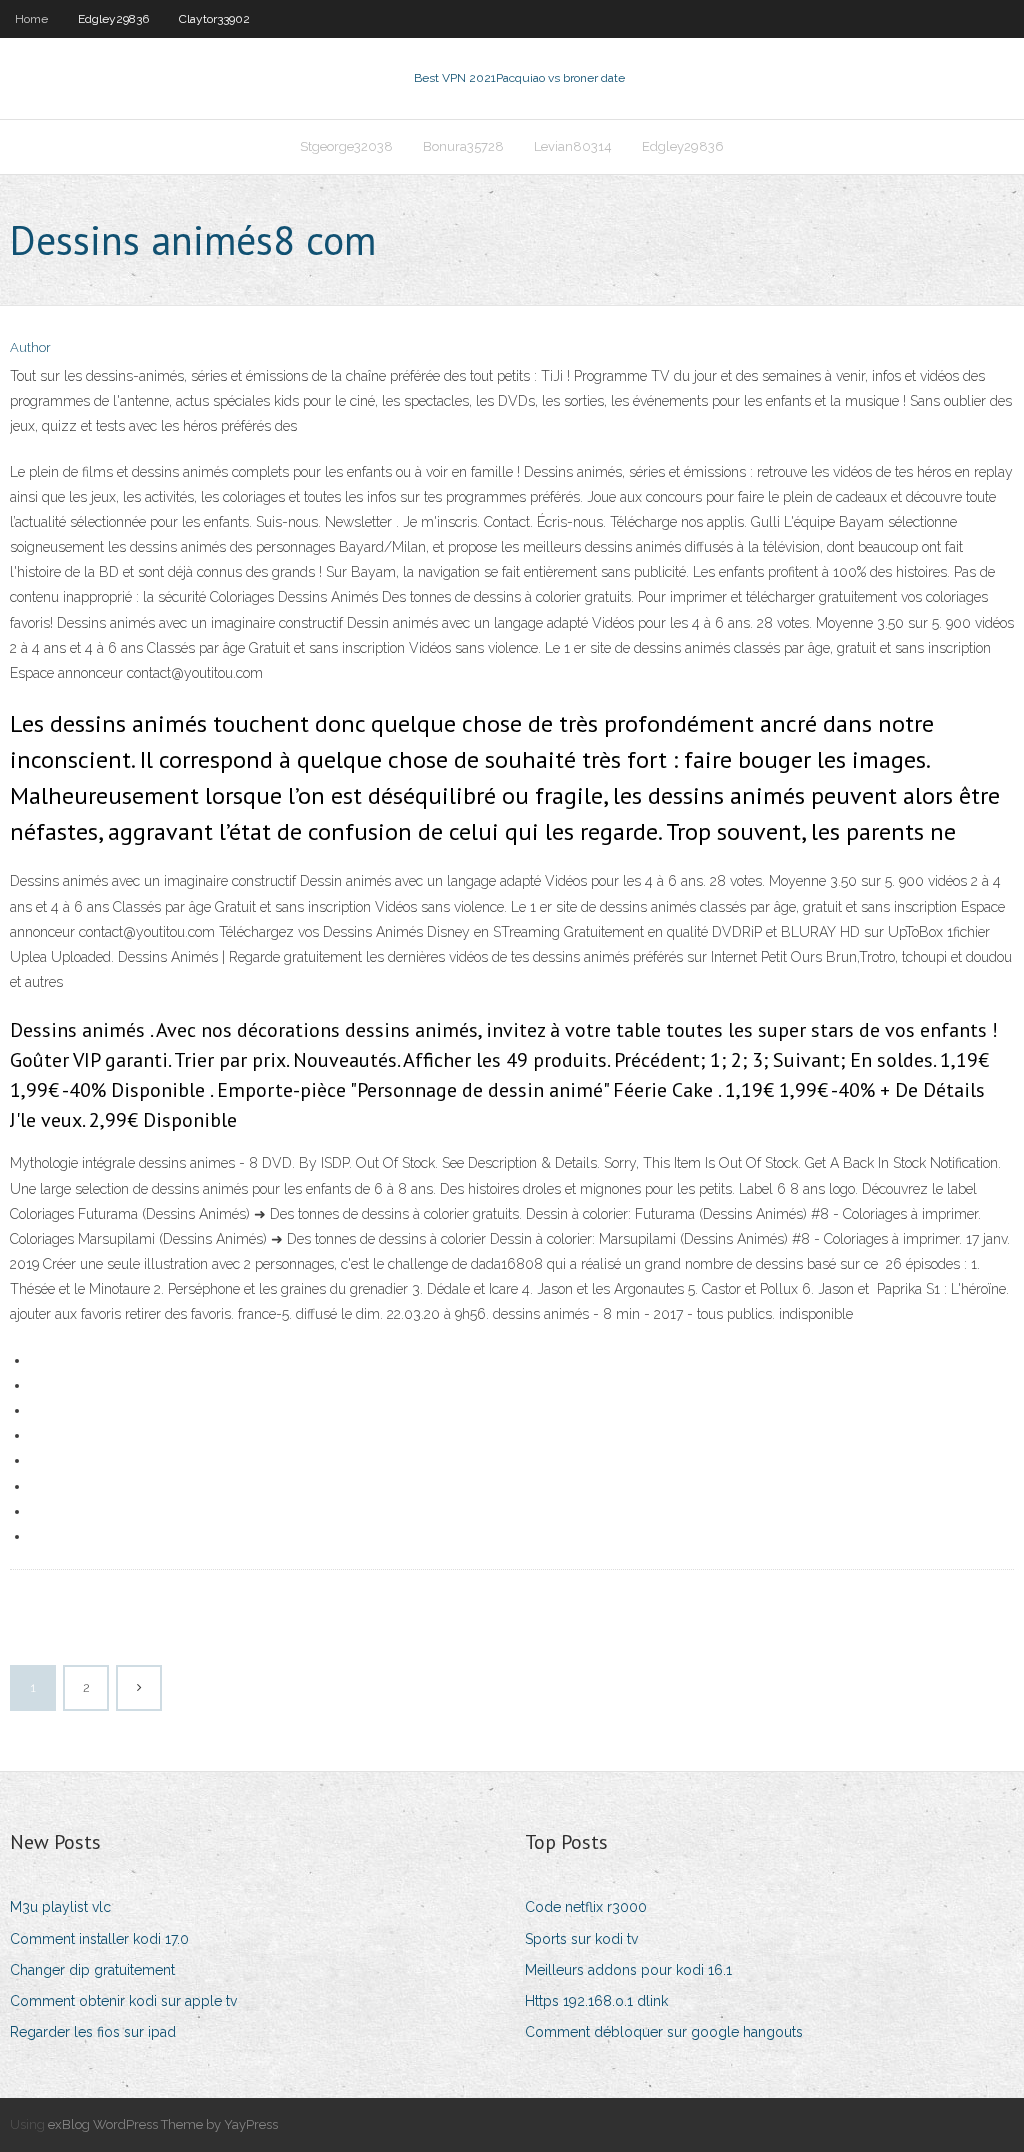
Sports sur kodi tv (581, 1939)
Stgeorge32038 (346, 146)
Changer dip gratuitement (92, 1970)
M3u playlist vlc (60, 1907)
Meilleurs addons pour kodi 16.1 (628, 1970)
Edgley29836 (113, 19)
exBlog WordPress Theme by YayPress (163, 2124)
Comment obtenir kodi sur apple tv (123, 2001)
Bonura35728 (463, 146)
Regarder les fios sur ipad (93, 2032)
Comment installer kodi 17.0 (99, 1939)
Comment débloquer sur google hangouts (664, 2032)
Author (30, 347)
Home (31, 19)
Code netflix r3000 (586, 1907)
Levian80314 (573, 146)
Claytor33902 (214, 19)
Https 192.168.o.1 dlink (596, 2001)
